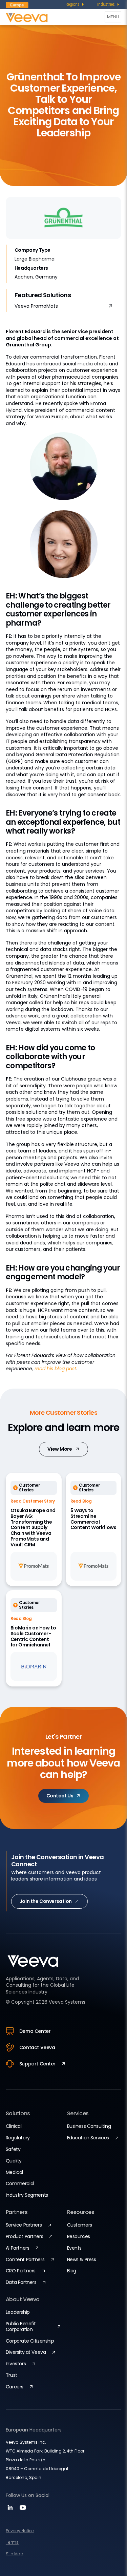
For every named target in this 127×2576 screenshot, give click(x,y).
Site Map (15, 2554)
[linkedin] (11, 2510)
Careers (15, 2387)
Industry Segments (27, 2195)
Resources (79, 2236)
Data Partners (21, 2282)
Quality (14, 2161)
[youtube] (23, 2510)
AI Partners (17, 2248)
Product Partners (24, 2236)
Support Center (37, 2064)
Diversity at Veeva (26, 2352)
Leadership (18, 2312)
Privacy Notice (20, 2531)
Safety (13, 2149)
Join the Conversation (46, 1901)
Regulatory (18, 2138)
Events (74, 2248)
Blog (72, 2271)
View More (60, 1449)
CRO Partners (21, 2271)
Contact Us (60, 1796)
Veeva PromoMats (36, 306)
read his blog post (55, 1369)
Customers (80, 2225)
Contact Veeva (37, 2047)
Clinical (14, 2126)
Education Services (88, 2138)
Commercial (20, 2183)
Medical (14, 2172)
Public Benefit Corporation (21, 2326)
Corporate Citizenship (30, 2341)
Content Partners (25, 2259)
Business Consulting (89, 2126)
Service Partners (24, 2225)
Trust (12, 2375)
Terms (12, 2542)
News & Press (82, 2259)
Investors (16, 2364)
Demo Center (35, 2031)
